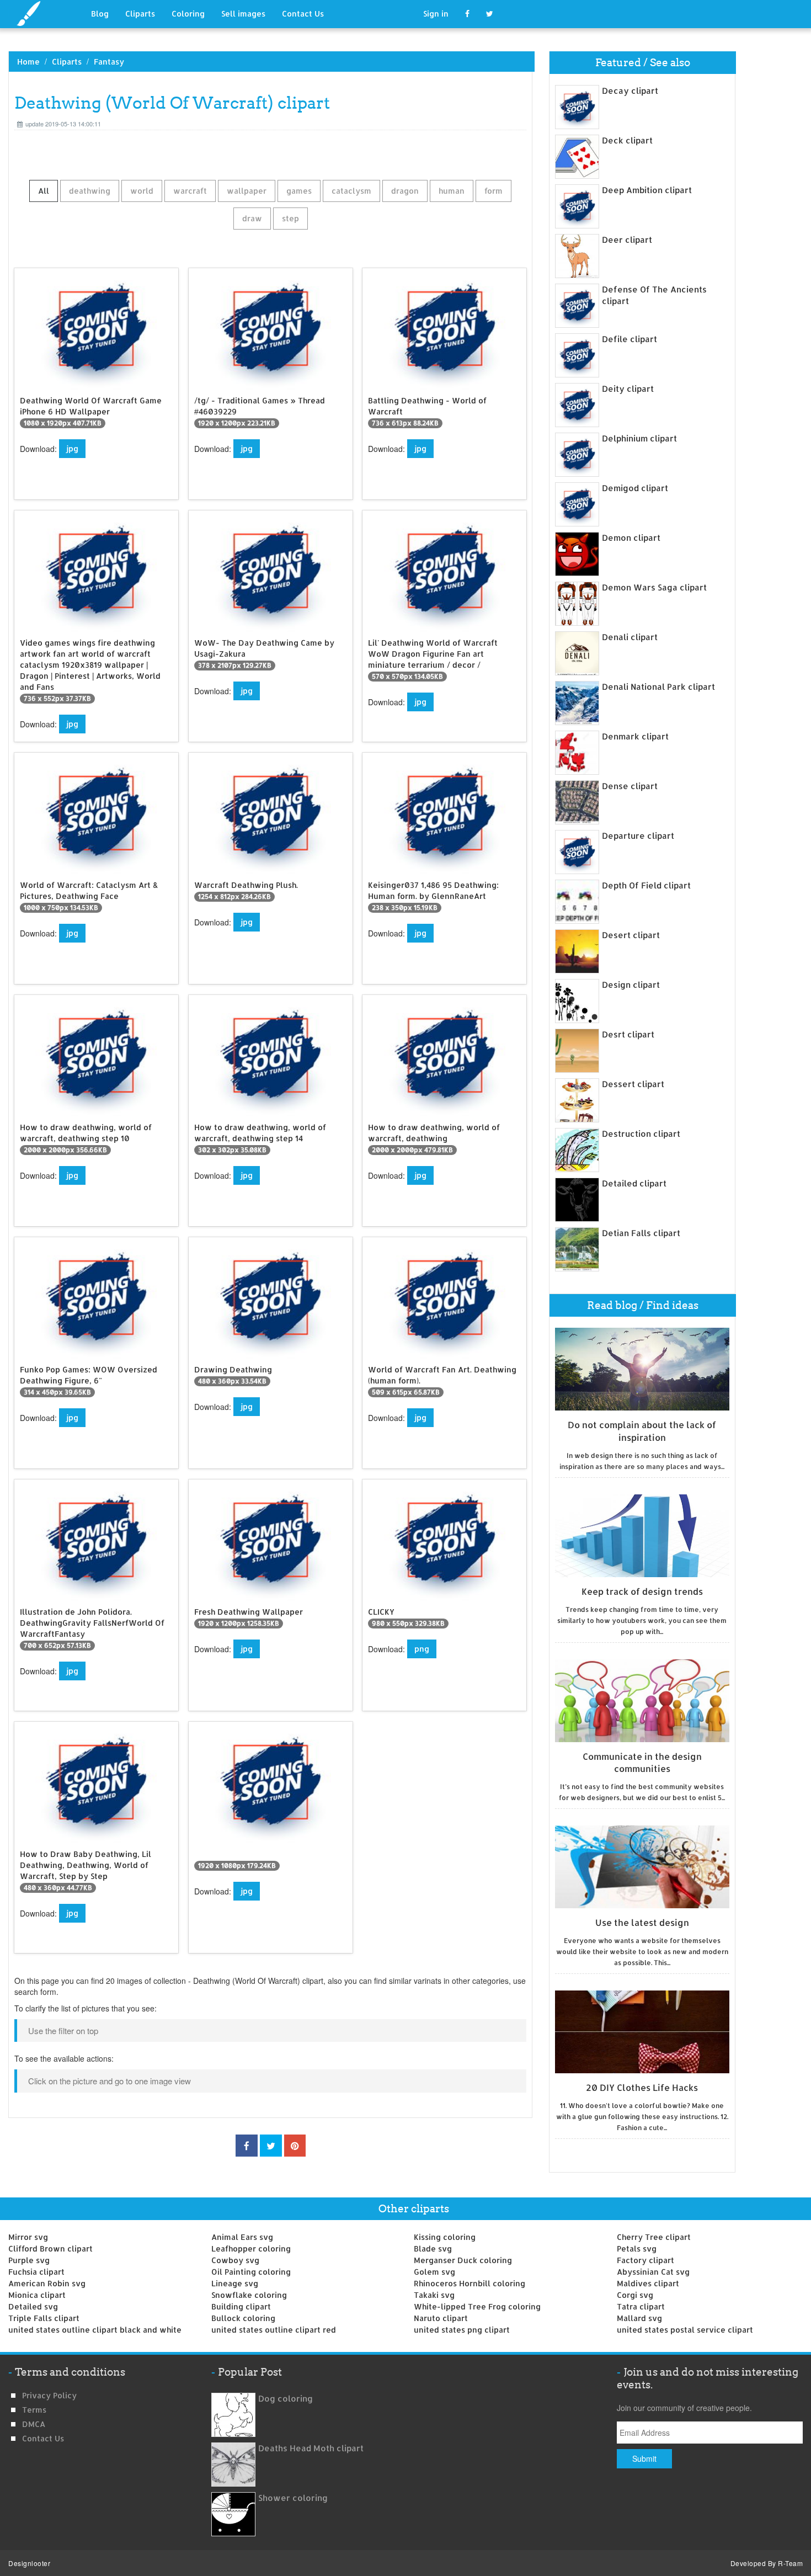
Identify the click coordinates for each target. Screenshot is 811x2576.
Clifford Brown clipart (50, 2248)
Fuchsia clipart (36, 2272)
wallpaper (247, 191)
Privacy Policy (49, 2395)
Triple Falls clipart (44, 2318)
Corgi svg (635, 2295)
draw (252, 218)
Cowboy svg (235, 2260)
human (452, 191)
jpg (72, 448)
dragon (405, 191)
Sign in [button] (436, 14)
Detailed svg (33, 2306)
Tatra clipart (641, 2306)
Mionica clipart (37, 2295)
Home (28, 62)
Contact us (43, 2438)
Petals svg (637, 2248)
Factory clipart (645, 2260)
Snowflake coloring (249, 2295)
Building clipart (241, 2306)
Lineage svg (235, 2283)
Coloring (188, 14)
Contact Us (303, 14)
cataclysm (351, 191)
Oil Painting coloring (251, 2272)
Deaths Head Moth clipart (311, 2448)
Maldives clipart (648, 2283)
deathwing (90, 191)
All (44, 191)
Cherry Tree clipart (654, 2237)
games (299, 191)
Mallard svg (639, 2318)
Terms (34, 2410)
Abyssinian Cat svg (653, 2272)
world (142, 191)
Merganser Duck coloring (463, 2260)
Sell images (243, 14)
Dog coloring (286, 2399)
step (290, 218)
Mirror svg (28, 2237)
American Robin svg (47, 2283)
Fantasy (109, 62)
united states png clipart (462, 2330)
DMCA (34, 2424)
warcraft (190, 191)
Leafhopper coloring (251, 2248)
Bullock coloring (243, 2318)
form (493, 191)
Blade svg (433, 2248)
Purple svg (29, 2260)
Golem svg (434, 2272)
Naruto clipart (441, 2318)
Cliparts (140, 14)
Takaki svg (434, 2295)
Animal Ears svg (242, 2237)
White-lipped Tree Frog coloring (477, 2306)
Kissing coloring (445, 2237)
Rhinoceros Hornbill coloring (469, 2283)
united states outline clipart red (274, 2330)
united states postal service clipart (685, 2330)
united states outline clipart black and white (95, 2330)
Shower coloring (293, 2498)
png (422, 1649)
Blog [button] (100, 14)
